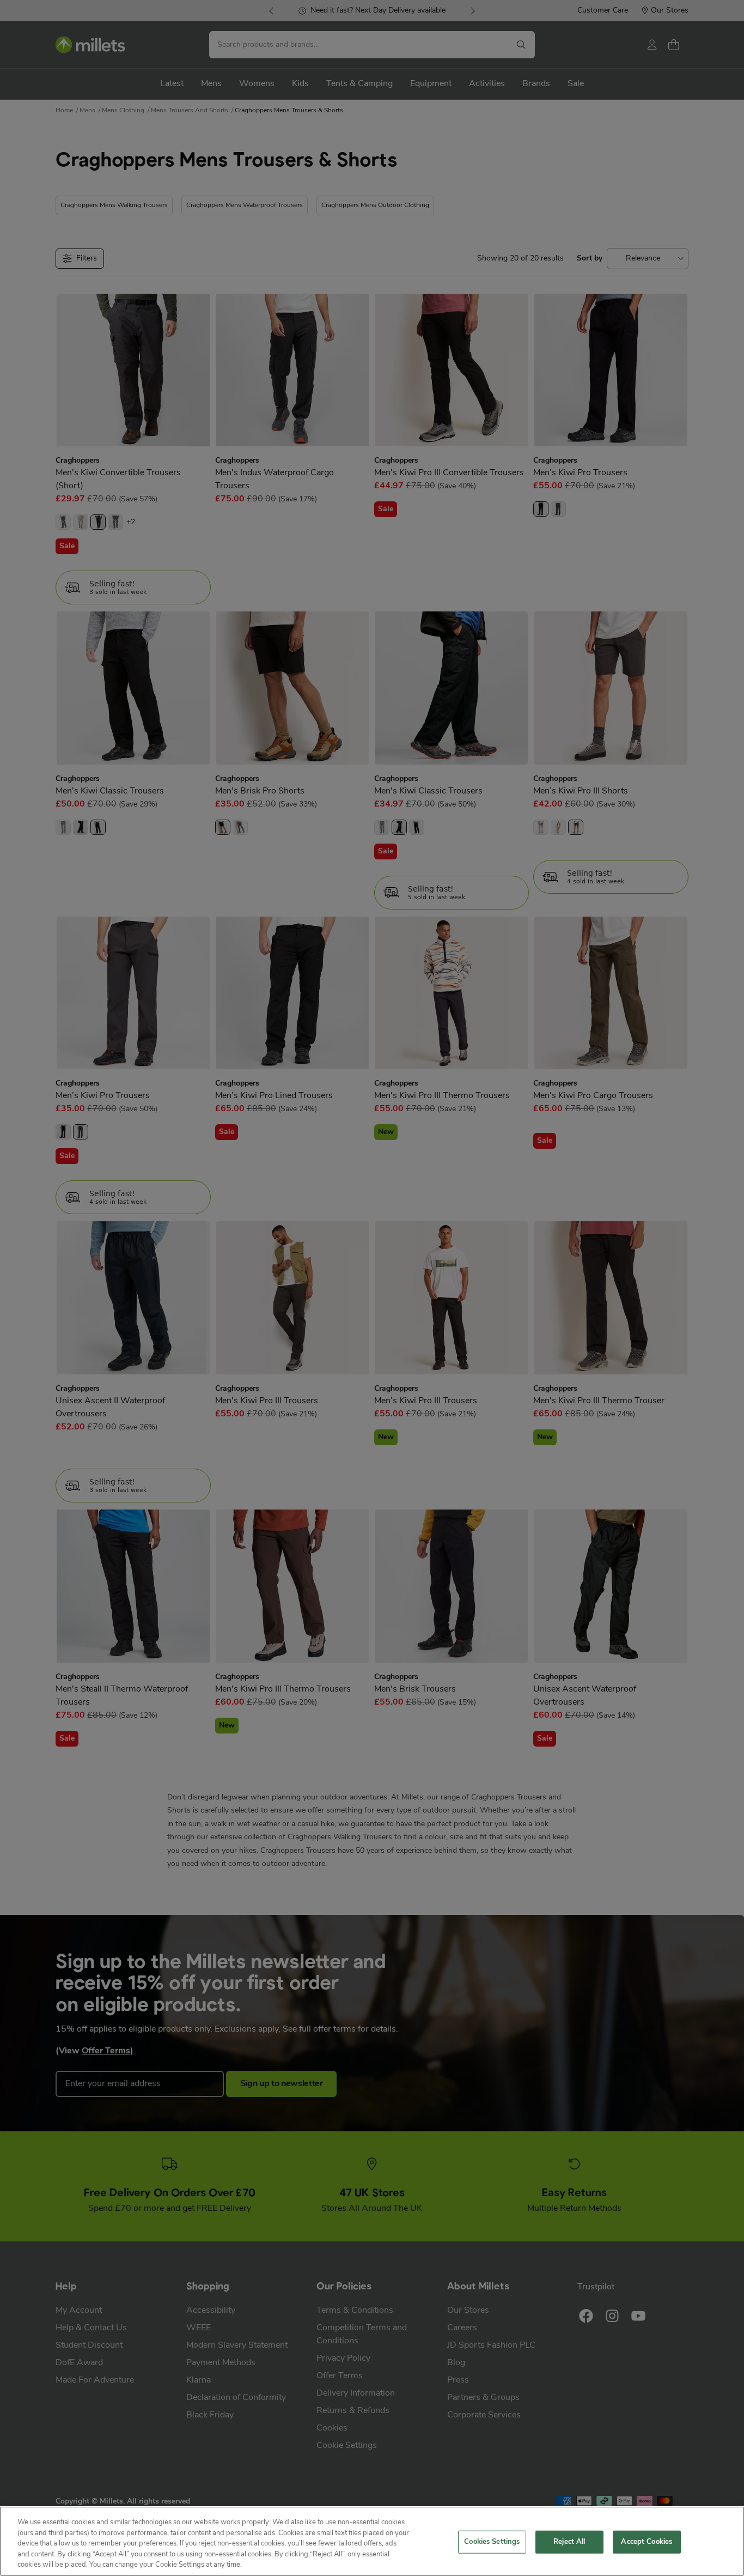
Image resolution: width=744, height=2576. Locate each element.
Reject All (569, 2542)
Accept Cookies (647, 2542)
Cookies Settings (492, 2542)
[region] (372, 2541)
